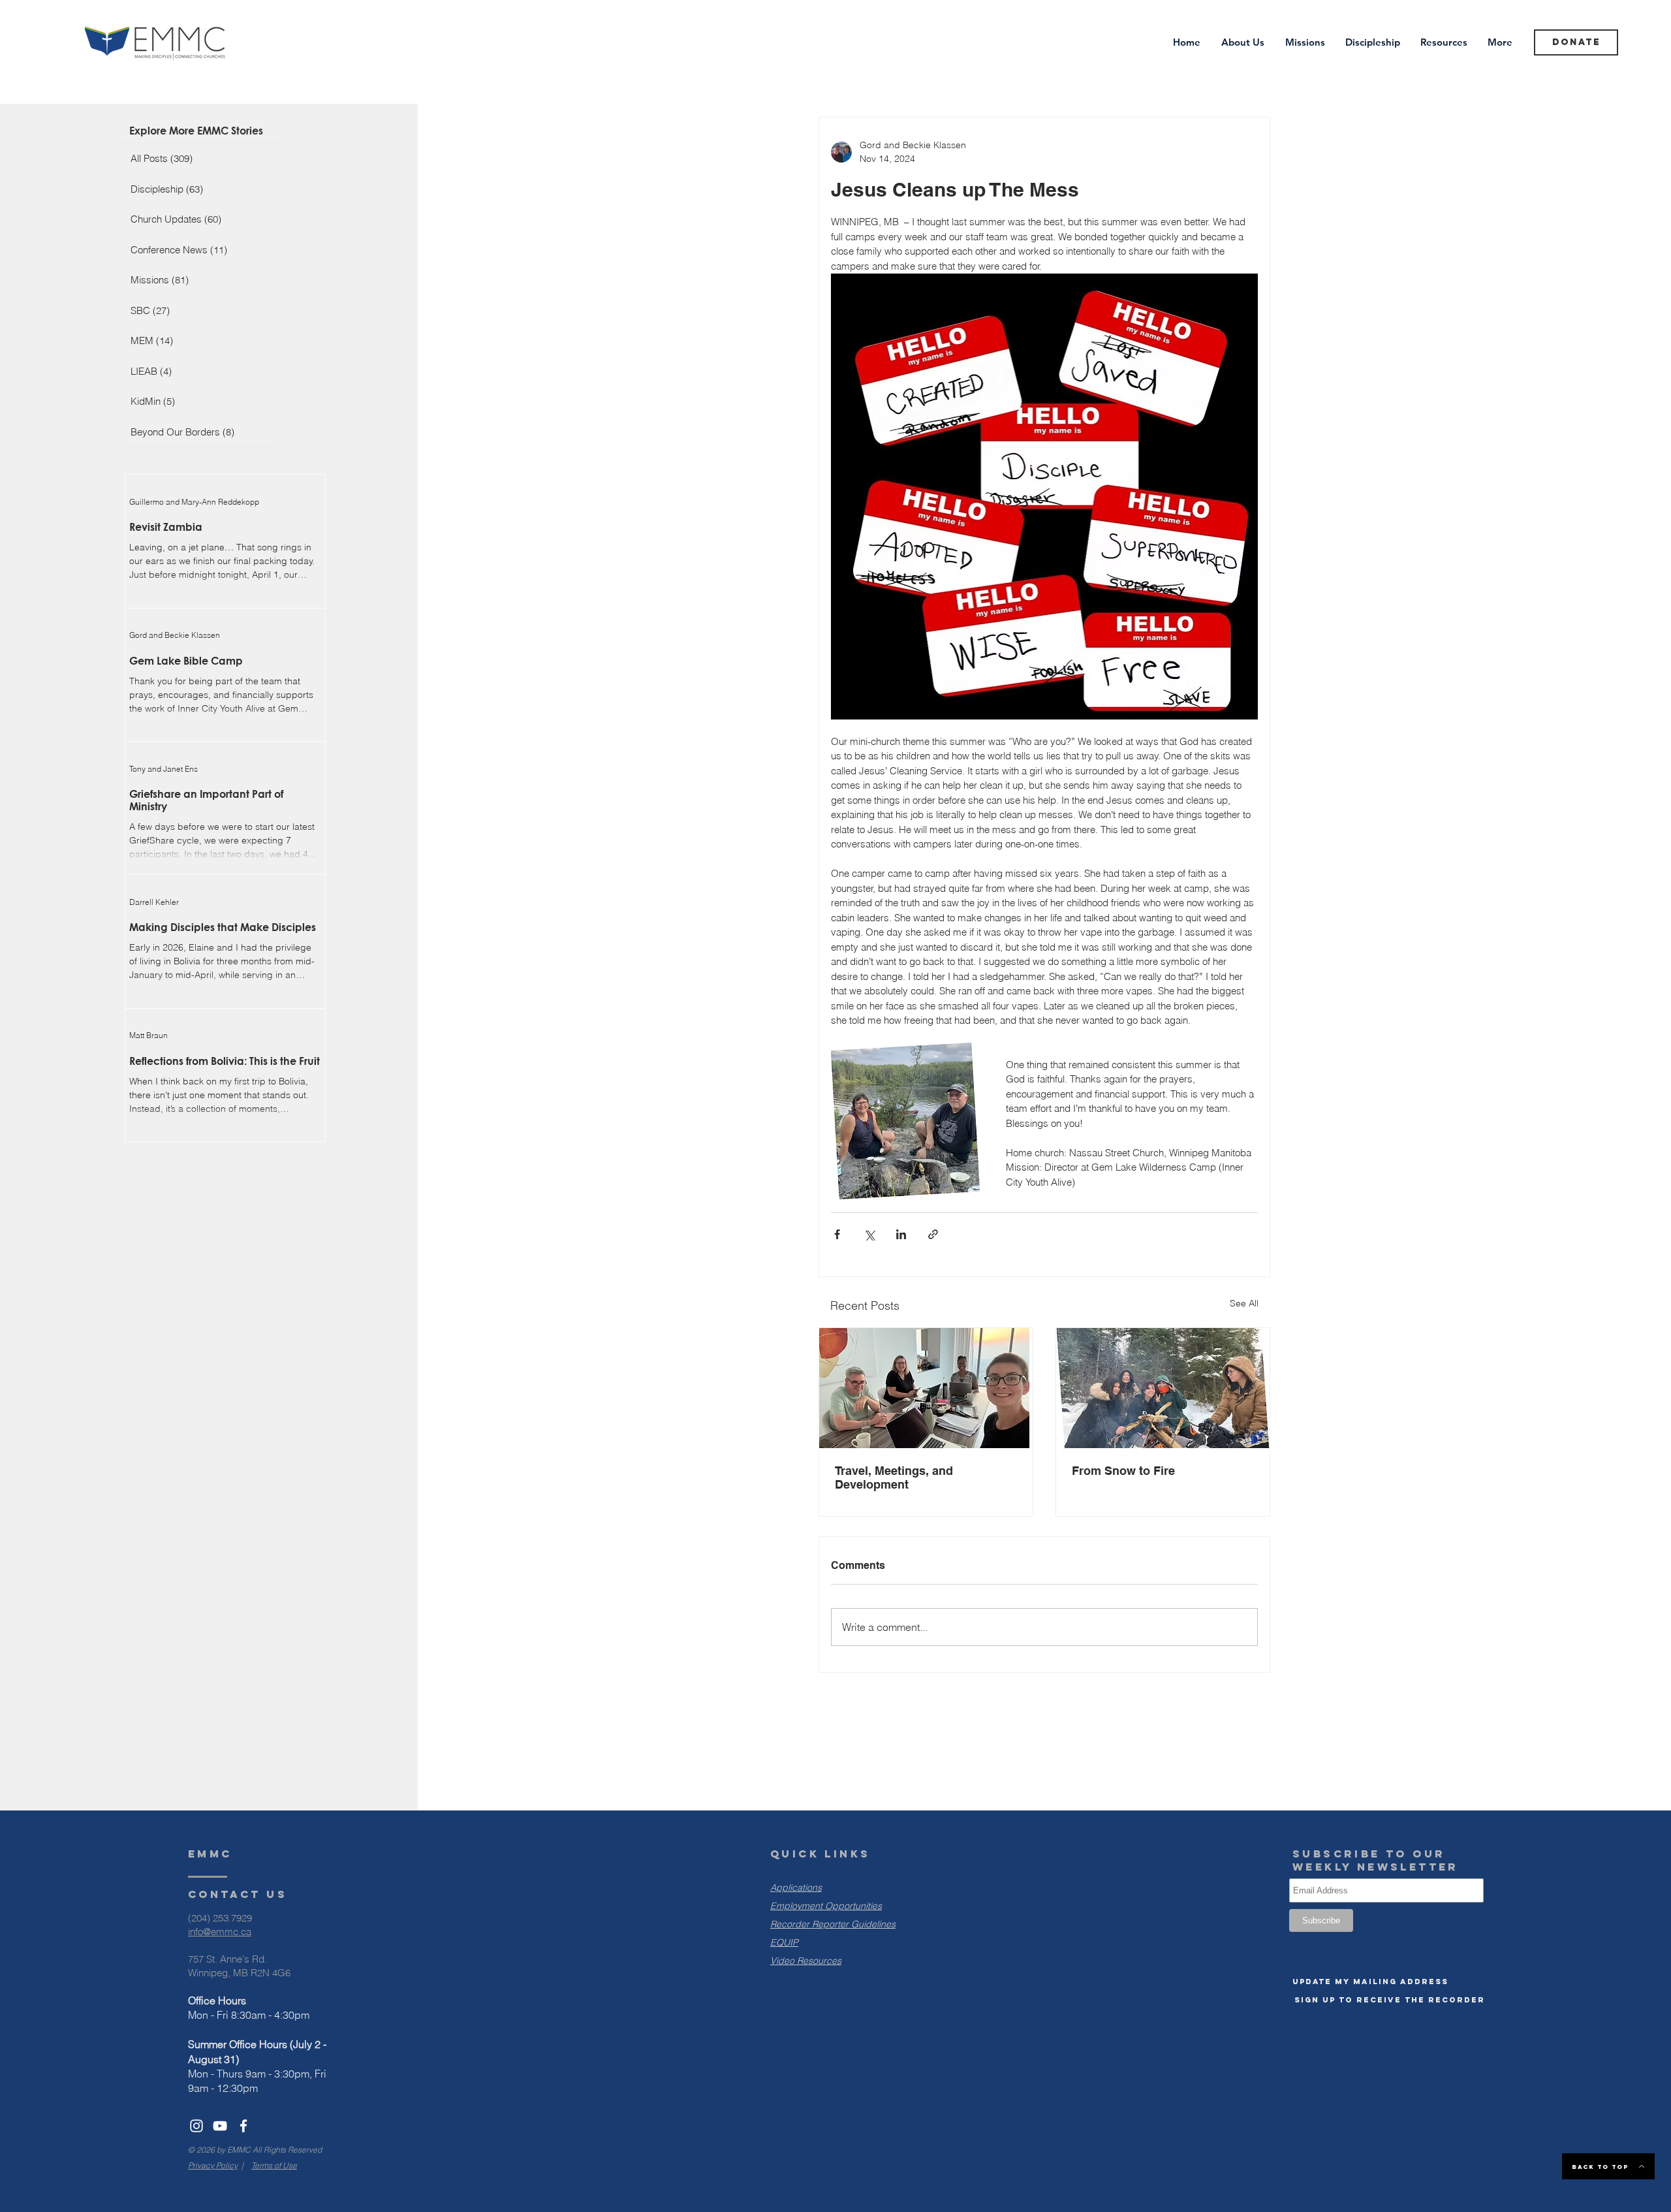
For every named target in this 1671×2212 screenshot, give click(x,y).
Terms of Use (274, 2165)
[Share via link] (933, 1234)
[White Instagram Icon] (196, 2126)
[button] (1370, 1982)
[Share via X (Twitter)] (869, 1234)
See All (1244, 1303)
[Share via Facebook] (837, 1234)
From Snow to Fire (1123, 1471)
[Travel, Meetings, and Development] (926, 1388)
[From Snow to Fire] (1163, 1388)
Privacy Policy (213, 2165)
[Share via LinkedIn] (901, 1234)
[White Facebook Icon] (243, 2126)
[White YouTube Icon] (220, 2126)
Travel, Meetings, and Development (894, 1477)
